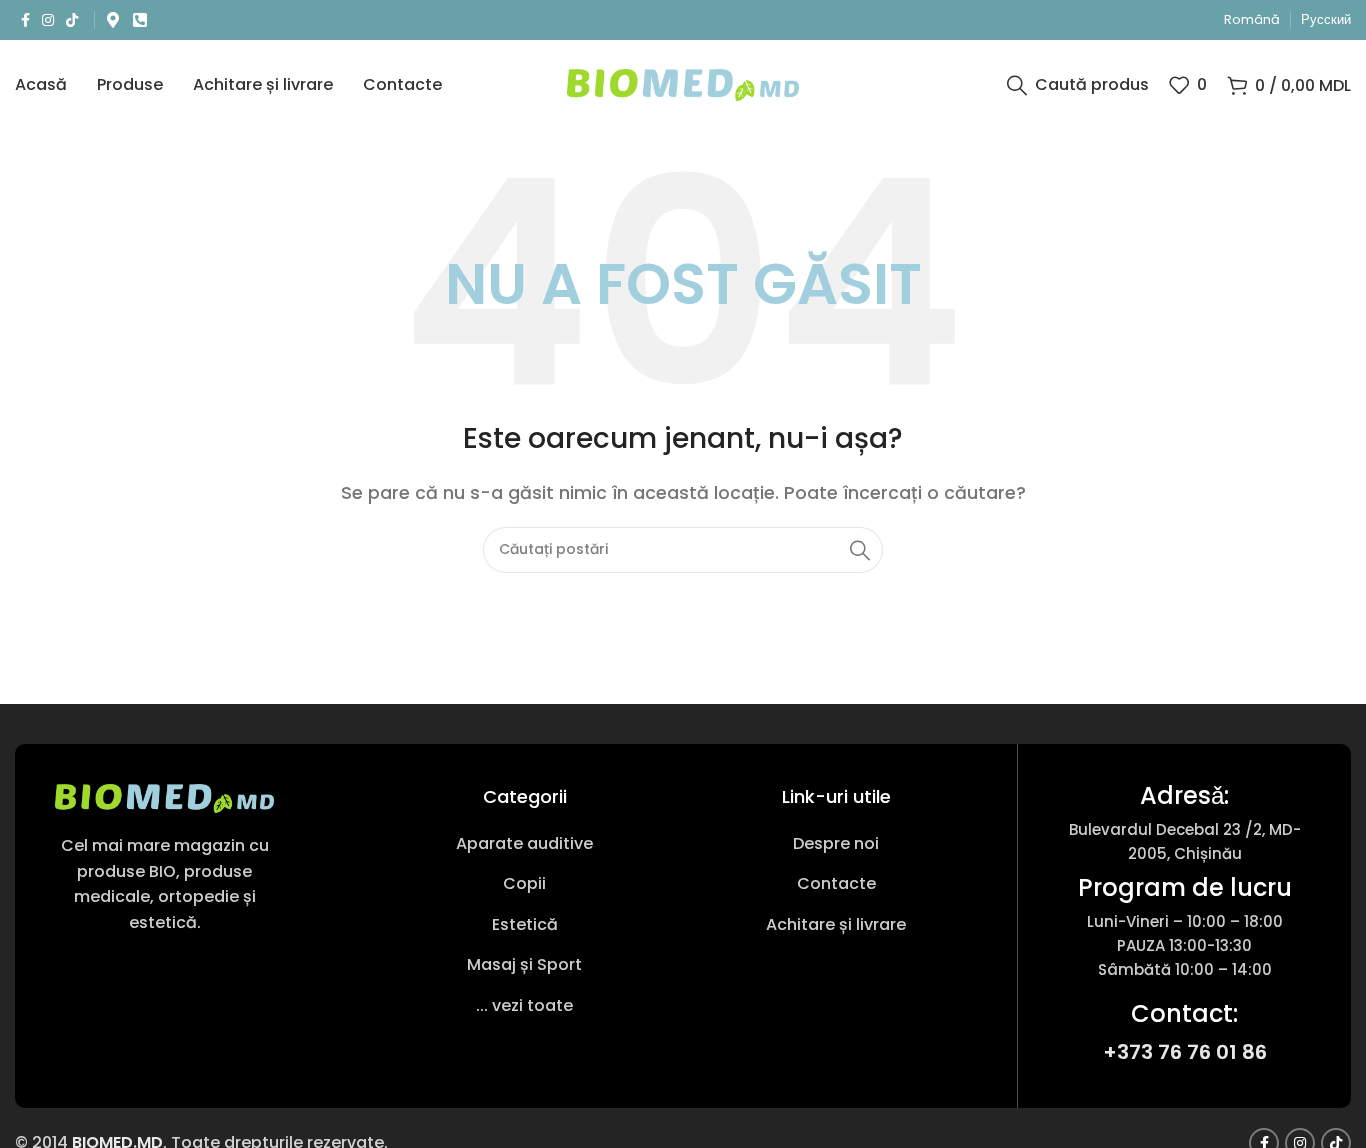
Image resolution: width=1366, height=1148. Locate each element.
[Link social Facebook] (25, 20)
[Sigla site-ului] (683, 83)
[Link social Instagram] (48, 20)
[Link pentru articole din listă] (524, 844)
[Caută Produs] (860, 550)
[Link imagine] (164, 797)
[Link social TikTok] (72, 20)
